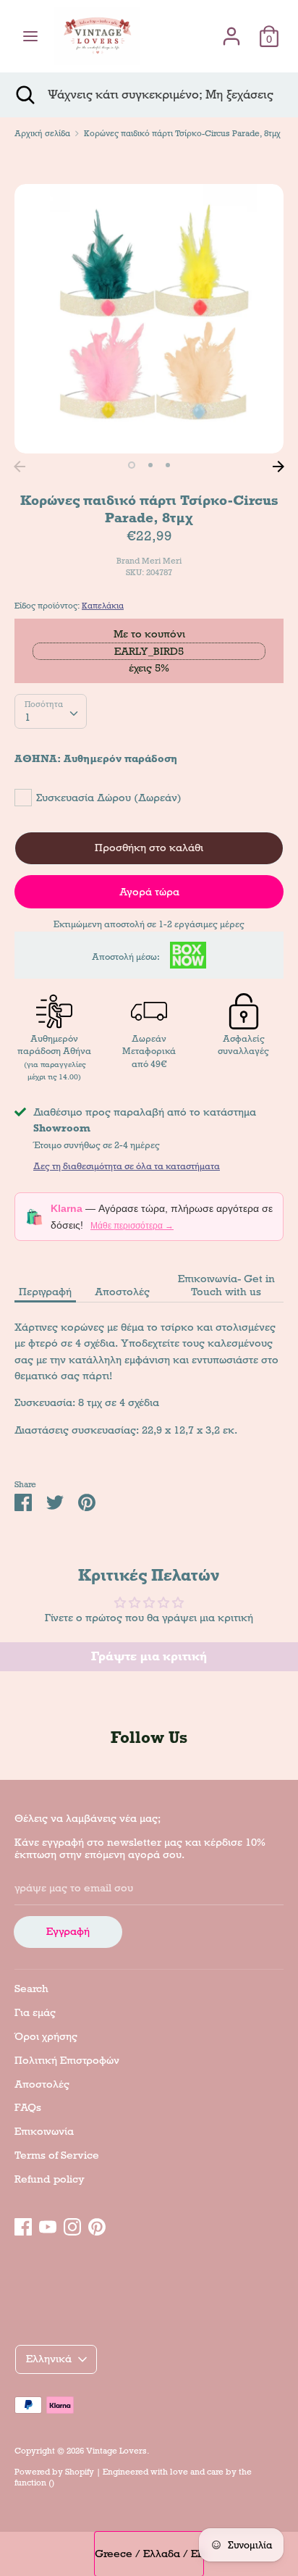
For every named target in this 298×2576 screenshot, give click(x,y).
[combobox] (51, 711)
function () (34, 2483)
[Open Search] (24, 95)
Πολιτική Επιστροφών (67, 2060)
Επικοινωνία (44, 2131)
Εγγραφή (68, 1931)
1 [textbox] (27, 717)
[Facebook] (23, 2225)
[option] (149, 319)
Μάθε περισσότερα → (132, 1226)
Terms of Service (57, 2155)
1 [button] (132, 465)
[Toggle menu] (30, 36)
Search (31, 1989)
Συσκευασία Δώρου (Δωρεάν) (109, 798)
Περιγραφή (45, 1292)
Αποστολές (122, 1292)
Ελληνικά (49, 2359)
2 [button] (150, 465)
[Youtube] (48, 2225)
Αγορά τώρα (149, 892)
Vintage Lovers (116, 2451)
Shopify (80, 2472)
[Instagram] (72, 2225)
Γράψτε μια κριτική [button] (149, 1656)
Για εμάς (35, 2012)
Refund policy (50, 2179)
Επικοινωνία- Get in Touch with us (226, 1285)
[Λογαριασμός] (231, 30)
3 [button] (168, 465)
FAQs (28, 2107)
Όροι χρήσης (46, 2036)
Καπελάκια (103, 606)
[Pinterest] (97, 2225)
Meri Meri (162, 561)
